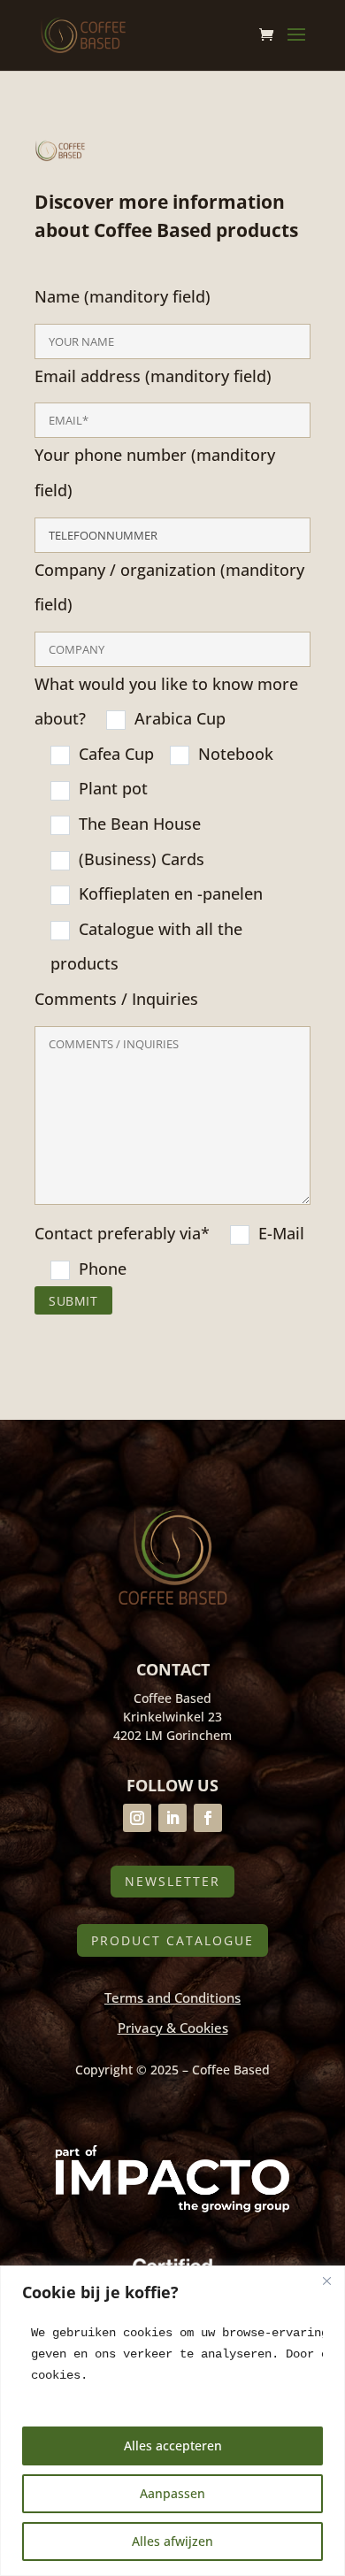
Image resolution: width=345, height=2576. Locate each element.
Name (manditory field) (169, 782)
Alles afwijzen (172, 2541)
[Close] (326, 2281)
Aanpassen (172, 2493)
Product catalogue (172, 1940)
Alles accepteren (173, 2446)
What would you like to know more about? (169, 976)
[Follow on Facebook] (208, 1818)
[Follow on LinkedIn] (172, 1818)
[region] (172, 2421)
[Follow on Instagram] (137, 1818)
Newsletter (172, 1881)
